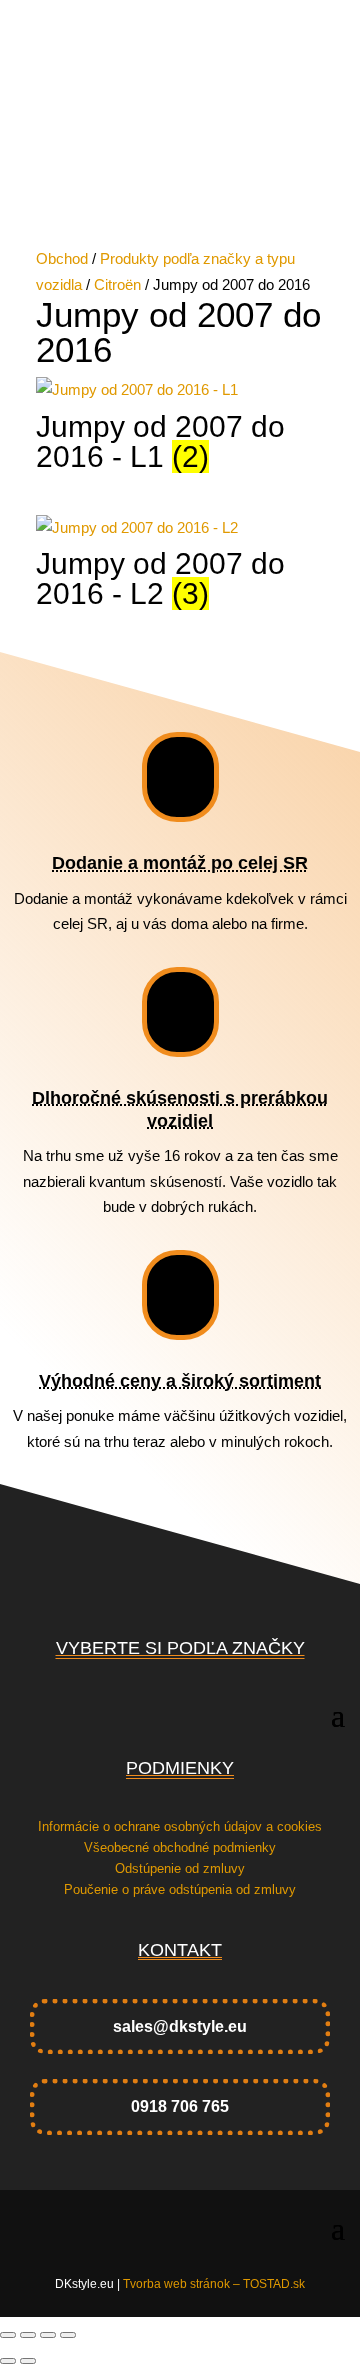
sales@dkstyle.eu (180, 2026)
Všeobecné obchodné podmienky (180, 1847)
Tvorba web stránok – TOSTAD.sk (214, 2284)
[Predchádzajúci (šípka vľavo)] (8, 2361)
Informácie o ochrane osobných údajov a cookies (180, 1826)
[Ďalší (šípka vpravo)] (28, 2361)
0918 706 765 (180, 2106)
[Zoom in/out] (8, 2335)
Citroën (117, 284)
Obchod (62, 258)
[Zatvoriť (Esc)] (68, 2335)
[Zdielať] (48, 2335)
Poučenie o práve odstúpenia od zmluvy (180, 1889)
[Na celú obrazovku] (28, 2335)
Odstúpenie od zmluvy (180, 1868)
